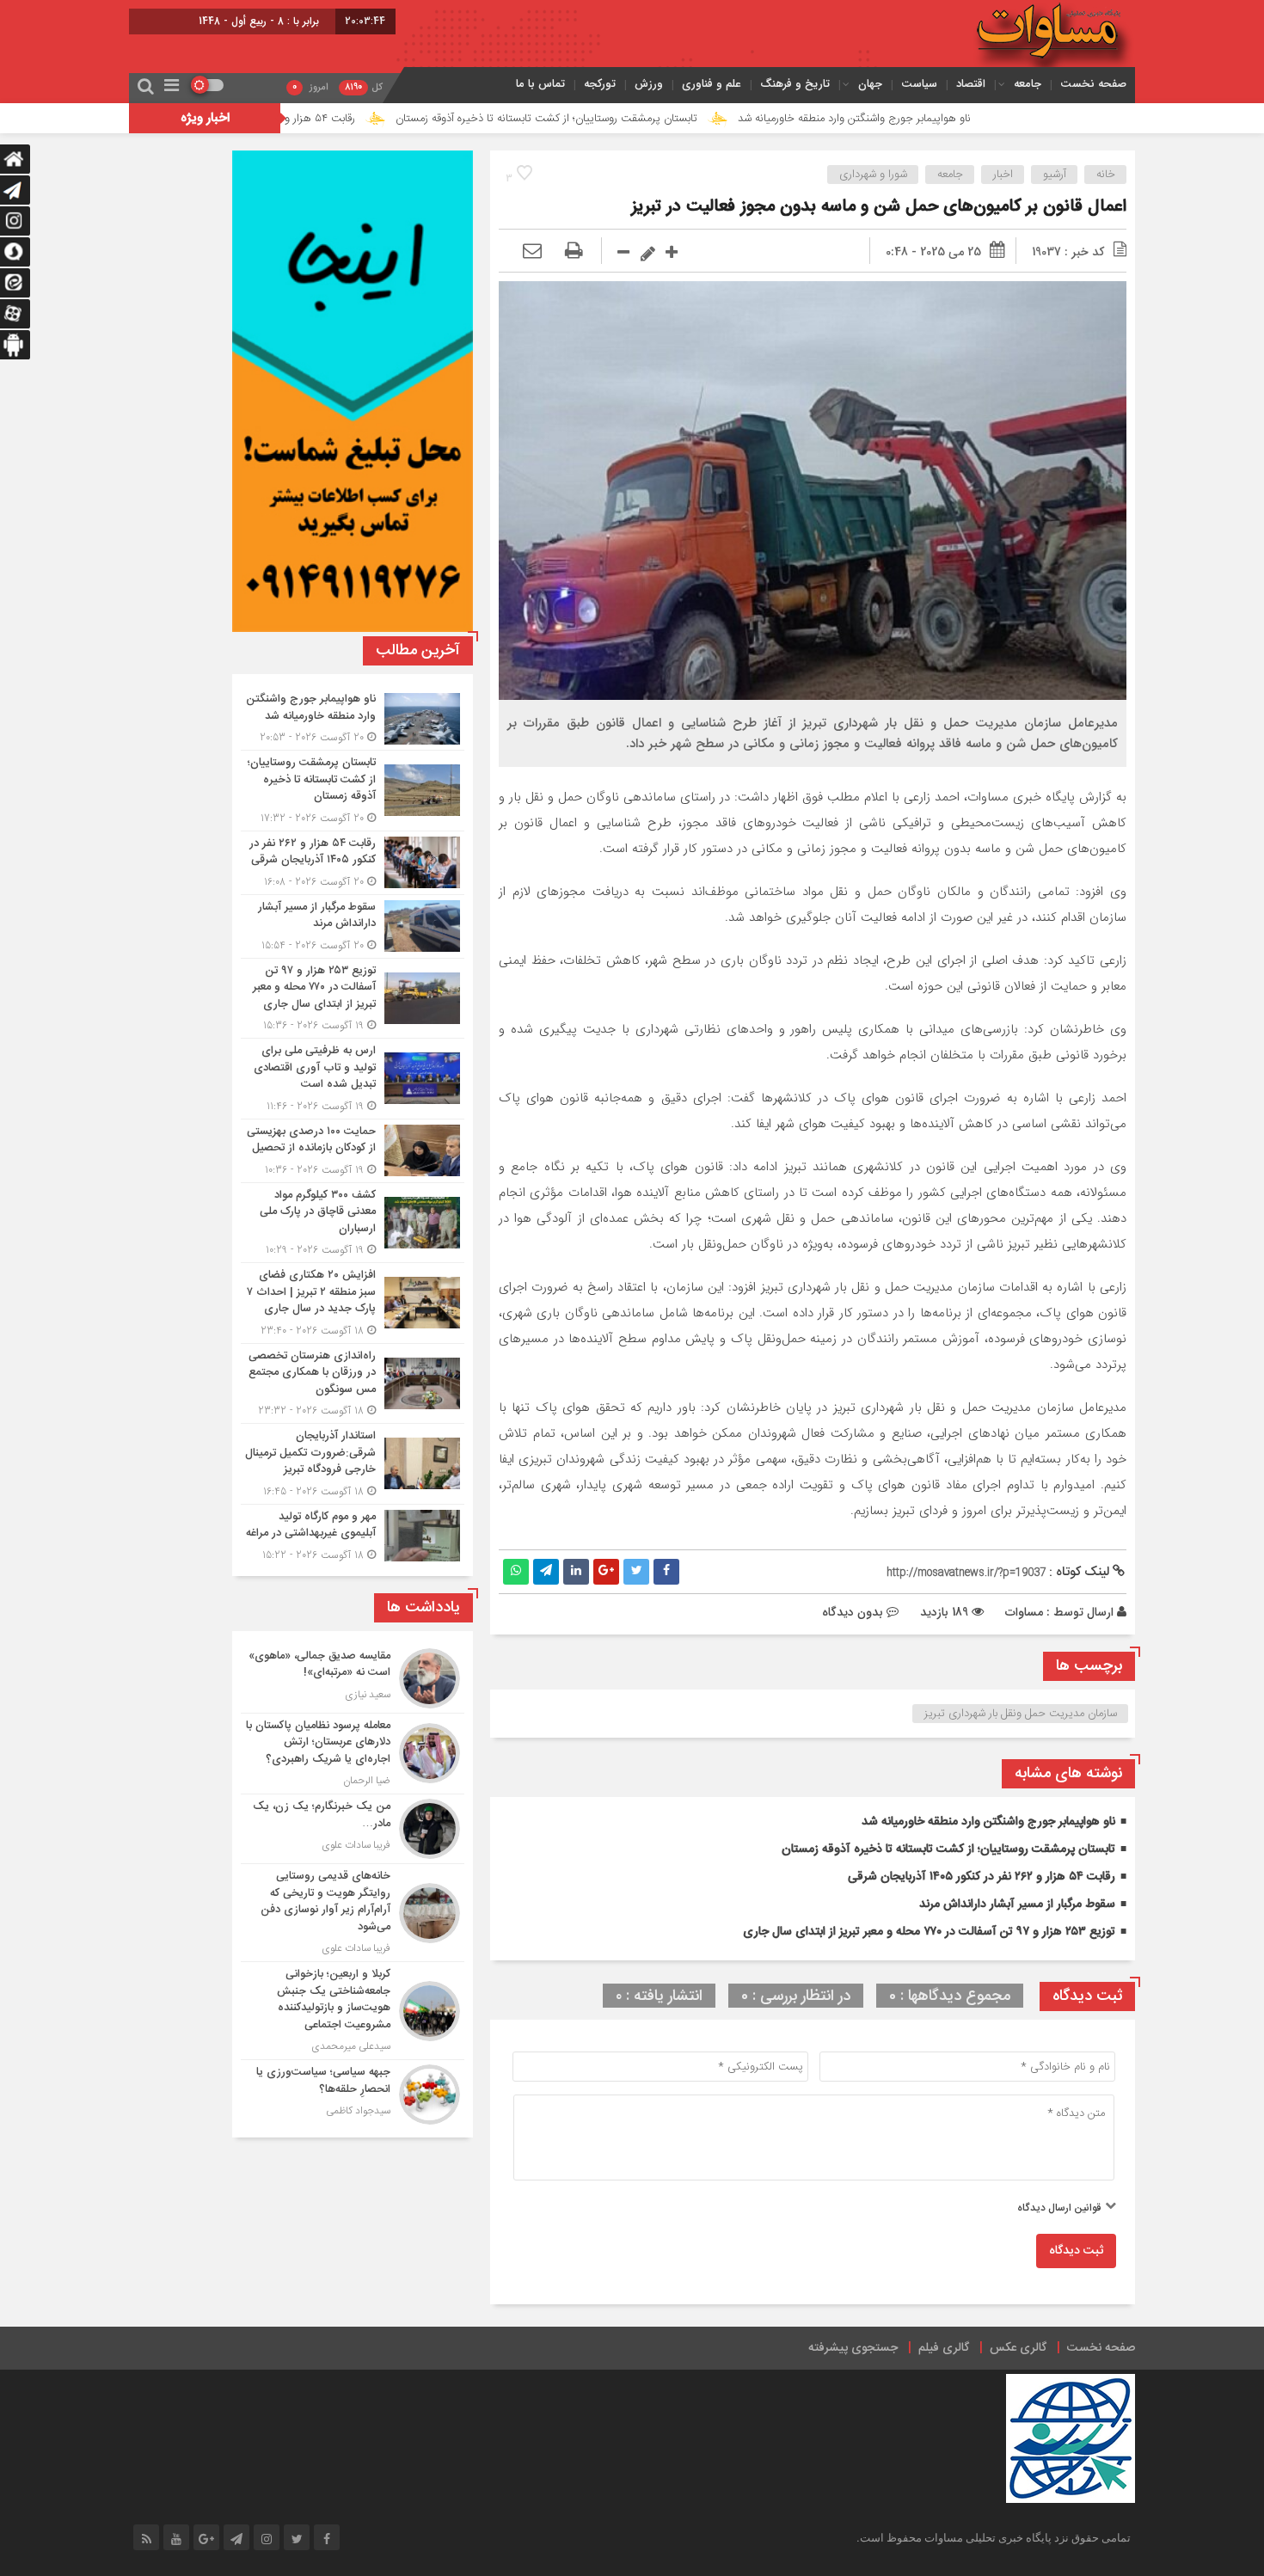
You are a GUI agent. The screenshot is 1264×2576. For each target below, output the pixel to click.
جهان (870, 84)
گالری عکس (1018, 2348)
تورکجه (600, 84)
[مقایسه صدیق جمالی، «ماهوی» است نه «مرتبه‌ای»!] (353, 1678)
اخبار (1003, 175)
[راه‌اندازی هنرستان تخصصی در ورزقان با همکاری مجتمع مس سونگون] (353, 1384)
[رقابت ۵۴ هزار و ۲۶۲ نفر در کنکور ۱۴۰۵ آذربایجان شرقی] (353, 863)
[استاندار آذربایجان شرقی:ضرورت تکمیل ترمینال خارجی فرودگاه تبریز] (353, 1464)
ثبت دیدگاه (1076, 2251)
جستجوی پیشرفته (853, 2348)
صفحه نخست (1093, 84)
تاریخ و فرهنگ (795, 84)
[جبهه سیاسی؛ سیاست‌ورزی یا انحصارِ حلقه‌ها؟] (353, 2092)
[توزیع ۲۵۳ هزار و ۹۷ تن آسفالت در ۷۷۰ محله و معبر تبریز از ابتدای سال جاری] (353, 999)
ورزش (649, 84)
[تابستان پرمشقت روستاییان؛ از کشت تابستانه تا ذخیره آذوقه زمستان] (353, 791)
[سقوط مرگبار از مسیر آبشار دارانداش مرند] (353, 926)
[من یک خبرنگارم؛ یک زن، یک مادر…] (353, 1829)
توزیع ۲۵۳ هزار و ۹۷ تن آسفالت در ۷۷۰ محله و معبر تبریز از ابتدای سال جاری (929, 1932)
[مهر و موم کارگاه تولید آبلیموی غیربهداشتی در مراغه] (353, 1534)
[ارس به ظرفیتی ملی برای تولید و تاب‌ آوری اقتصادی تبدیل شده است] (353, 1079)
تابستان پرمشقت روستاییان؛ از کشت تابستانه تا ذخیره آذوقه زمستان (663, 119)
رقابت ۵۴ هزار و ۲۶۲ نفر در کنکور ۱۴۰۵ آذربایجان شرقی (351, 119)
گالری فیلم (944, 2348)
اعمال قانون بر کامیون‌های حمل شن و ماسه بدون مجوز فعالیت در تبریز (879, 207)
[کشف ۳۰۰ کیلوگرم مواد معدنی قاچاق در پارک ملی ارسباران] (353, 1223)
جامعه (1028, 84)
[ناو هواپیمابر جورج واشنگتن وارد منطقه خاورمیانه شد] (353, 718)
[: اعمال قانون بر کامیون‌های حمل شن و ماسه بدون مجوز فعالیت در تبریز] (532, 252)
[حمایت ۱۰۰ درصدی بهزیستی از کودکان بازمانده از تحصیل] (353, 1151)
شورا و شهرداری (873, 175)
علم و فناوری (712, 84)
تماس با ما (540, 84)
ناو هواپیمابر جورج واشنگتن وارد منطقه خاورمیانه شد (970, 119)
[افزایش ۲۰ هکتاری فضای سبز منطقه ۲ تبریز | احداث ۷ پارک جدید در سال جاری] (353, 1303)
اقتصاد (971, 84)
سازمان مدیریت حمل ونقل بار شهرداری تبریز (1021, 1714)
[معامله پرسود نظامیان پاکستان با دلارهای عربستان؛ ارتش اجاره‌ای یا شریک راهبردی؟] (353, 1754)
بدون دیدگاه (853, 1612)
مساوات (1024, 1612)
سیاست (919, 84)
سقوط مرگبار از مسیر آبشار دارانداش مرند (1017, 1904)
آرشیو (1055, 175)
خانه (1106, 175)
